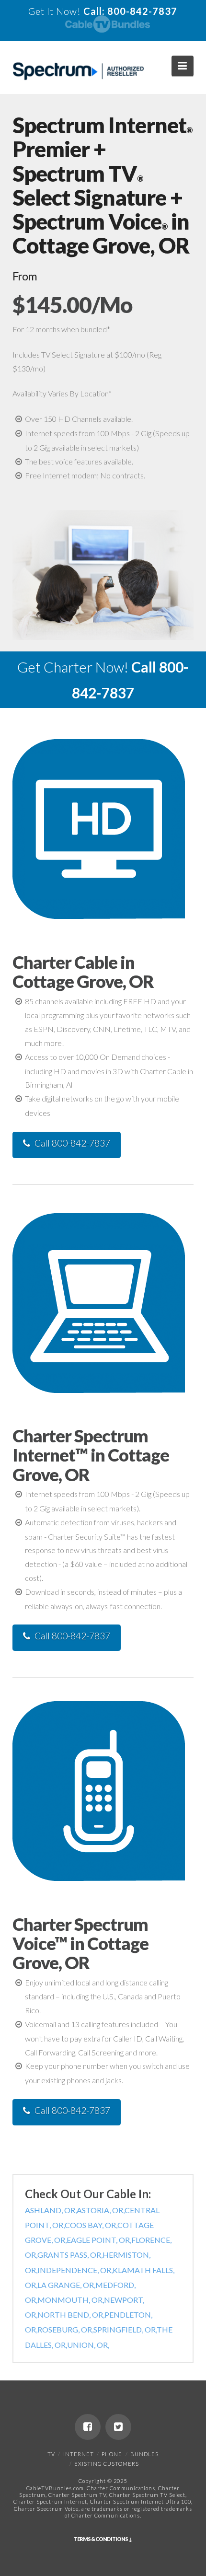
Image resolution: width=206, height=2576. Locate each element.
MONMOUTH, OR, (71, 2300)
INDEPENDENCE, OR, (75, 2270)
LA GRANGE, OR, (66, 2285)
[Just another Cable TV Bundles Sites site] (78, 71)
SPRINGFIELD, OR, (125, 2329)
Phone (112, 2454)
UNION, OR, (88, 2345)
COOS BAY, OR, (91, 2225)
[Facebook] (88, 2427)
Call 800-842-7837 (72, 1143)
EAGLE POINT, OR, (99, 2240)
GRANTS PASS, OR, (70, 2255)
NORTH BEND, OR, (71, 2315)
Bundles (144, 2454)
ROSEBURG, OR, (65, 2329)
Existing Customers (107, 2464)
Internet (79, 2454)
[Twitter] (118, 2427)
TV (51, 2454)
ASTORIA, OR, (101, 2210)
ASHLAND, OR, (51, 2210)
